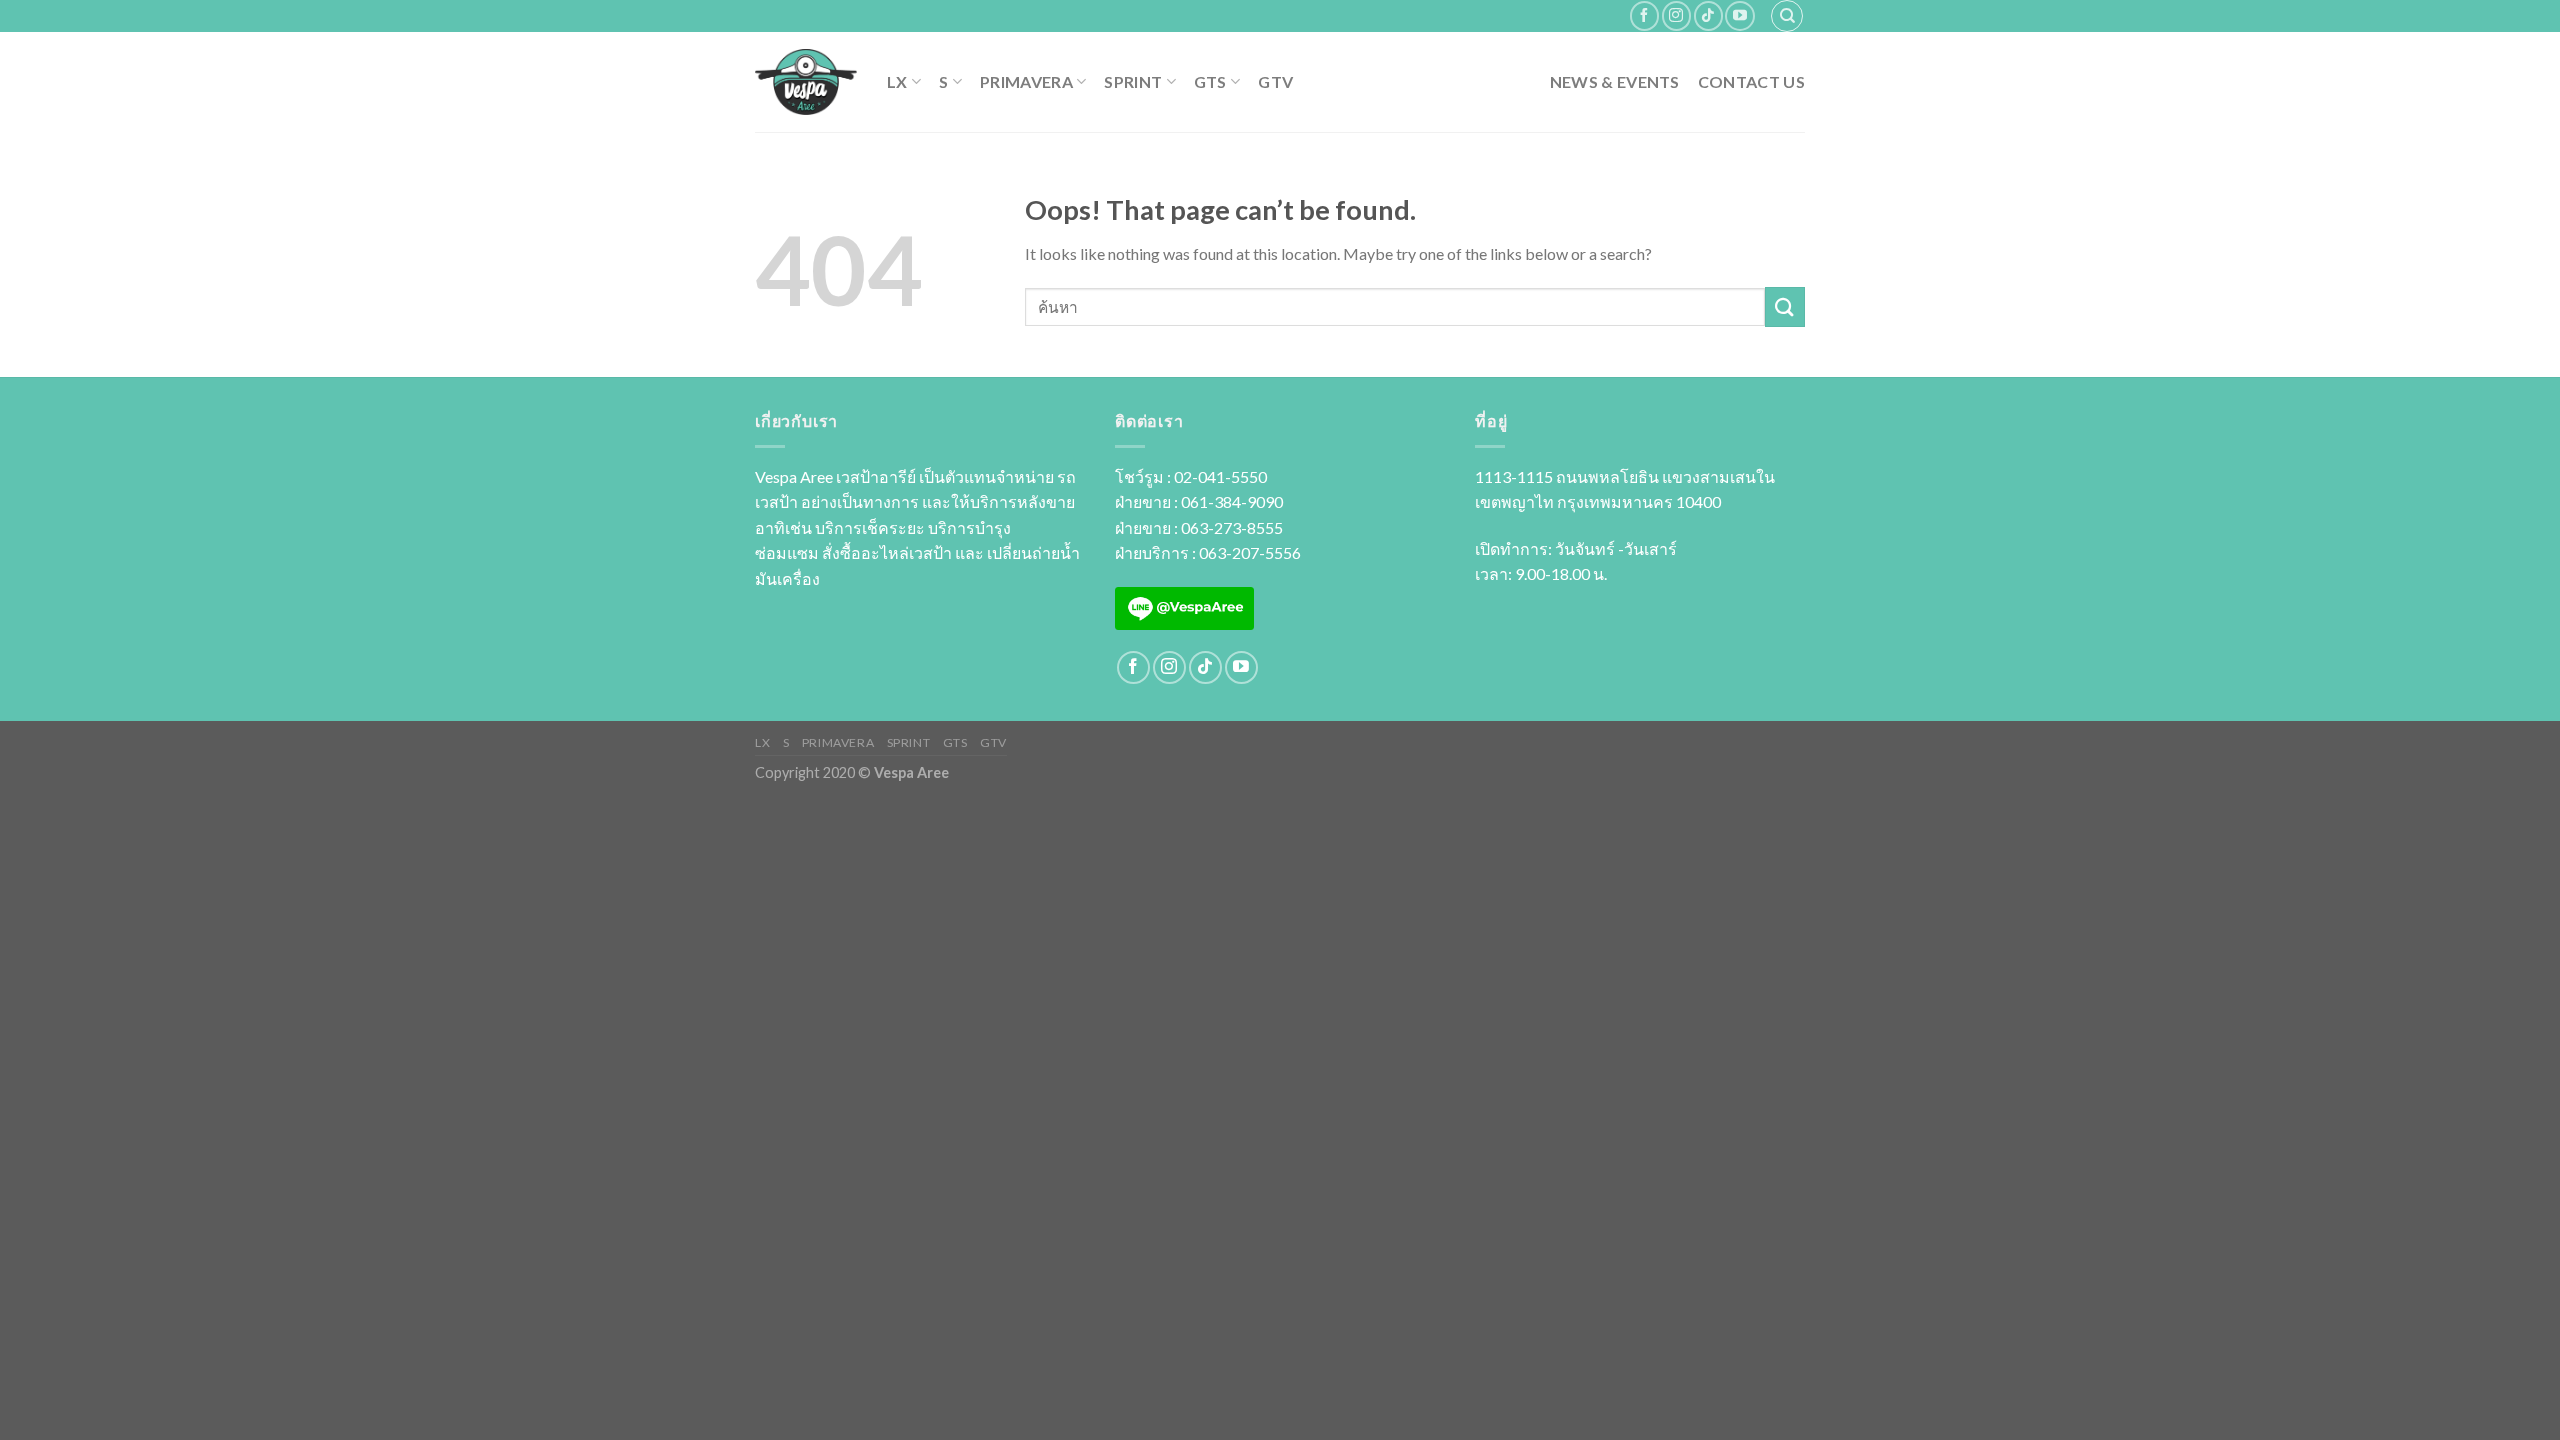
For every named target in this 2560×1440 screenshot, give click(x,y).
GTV (1275, 81)
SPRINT (1133, 81)
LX (897, 81)
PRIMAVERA (1026, 81)
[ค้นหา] (1787, 16)
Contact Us (1751, 81)
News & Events (1615, 81)
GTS (1210, 81)
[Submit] (1785, 306)
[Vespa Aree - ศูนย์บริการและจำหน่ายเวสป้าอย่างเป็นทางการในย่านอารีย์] (806, 82)
